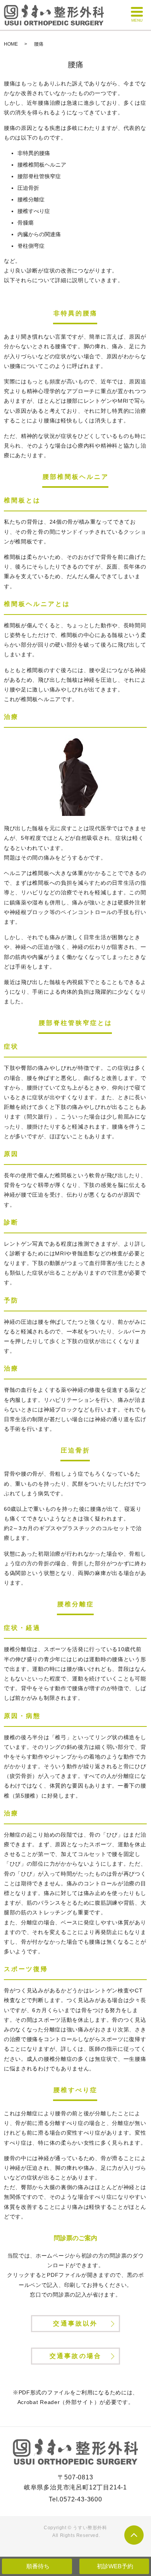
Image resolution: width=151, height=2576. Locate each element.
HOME (11, 44)
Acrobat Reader (39, 2402)
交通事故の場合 (75, 2356)
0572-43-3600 (81, 2499)
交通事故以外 (75, 2323)
